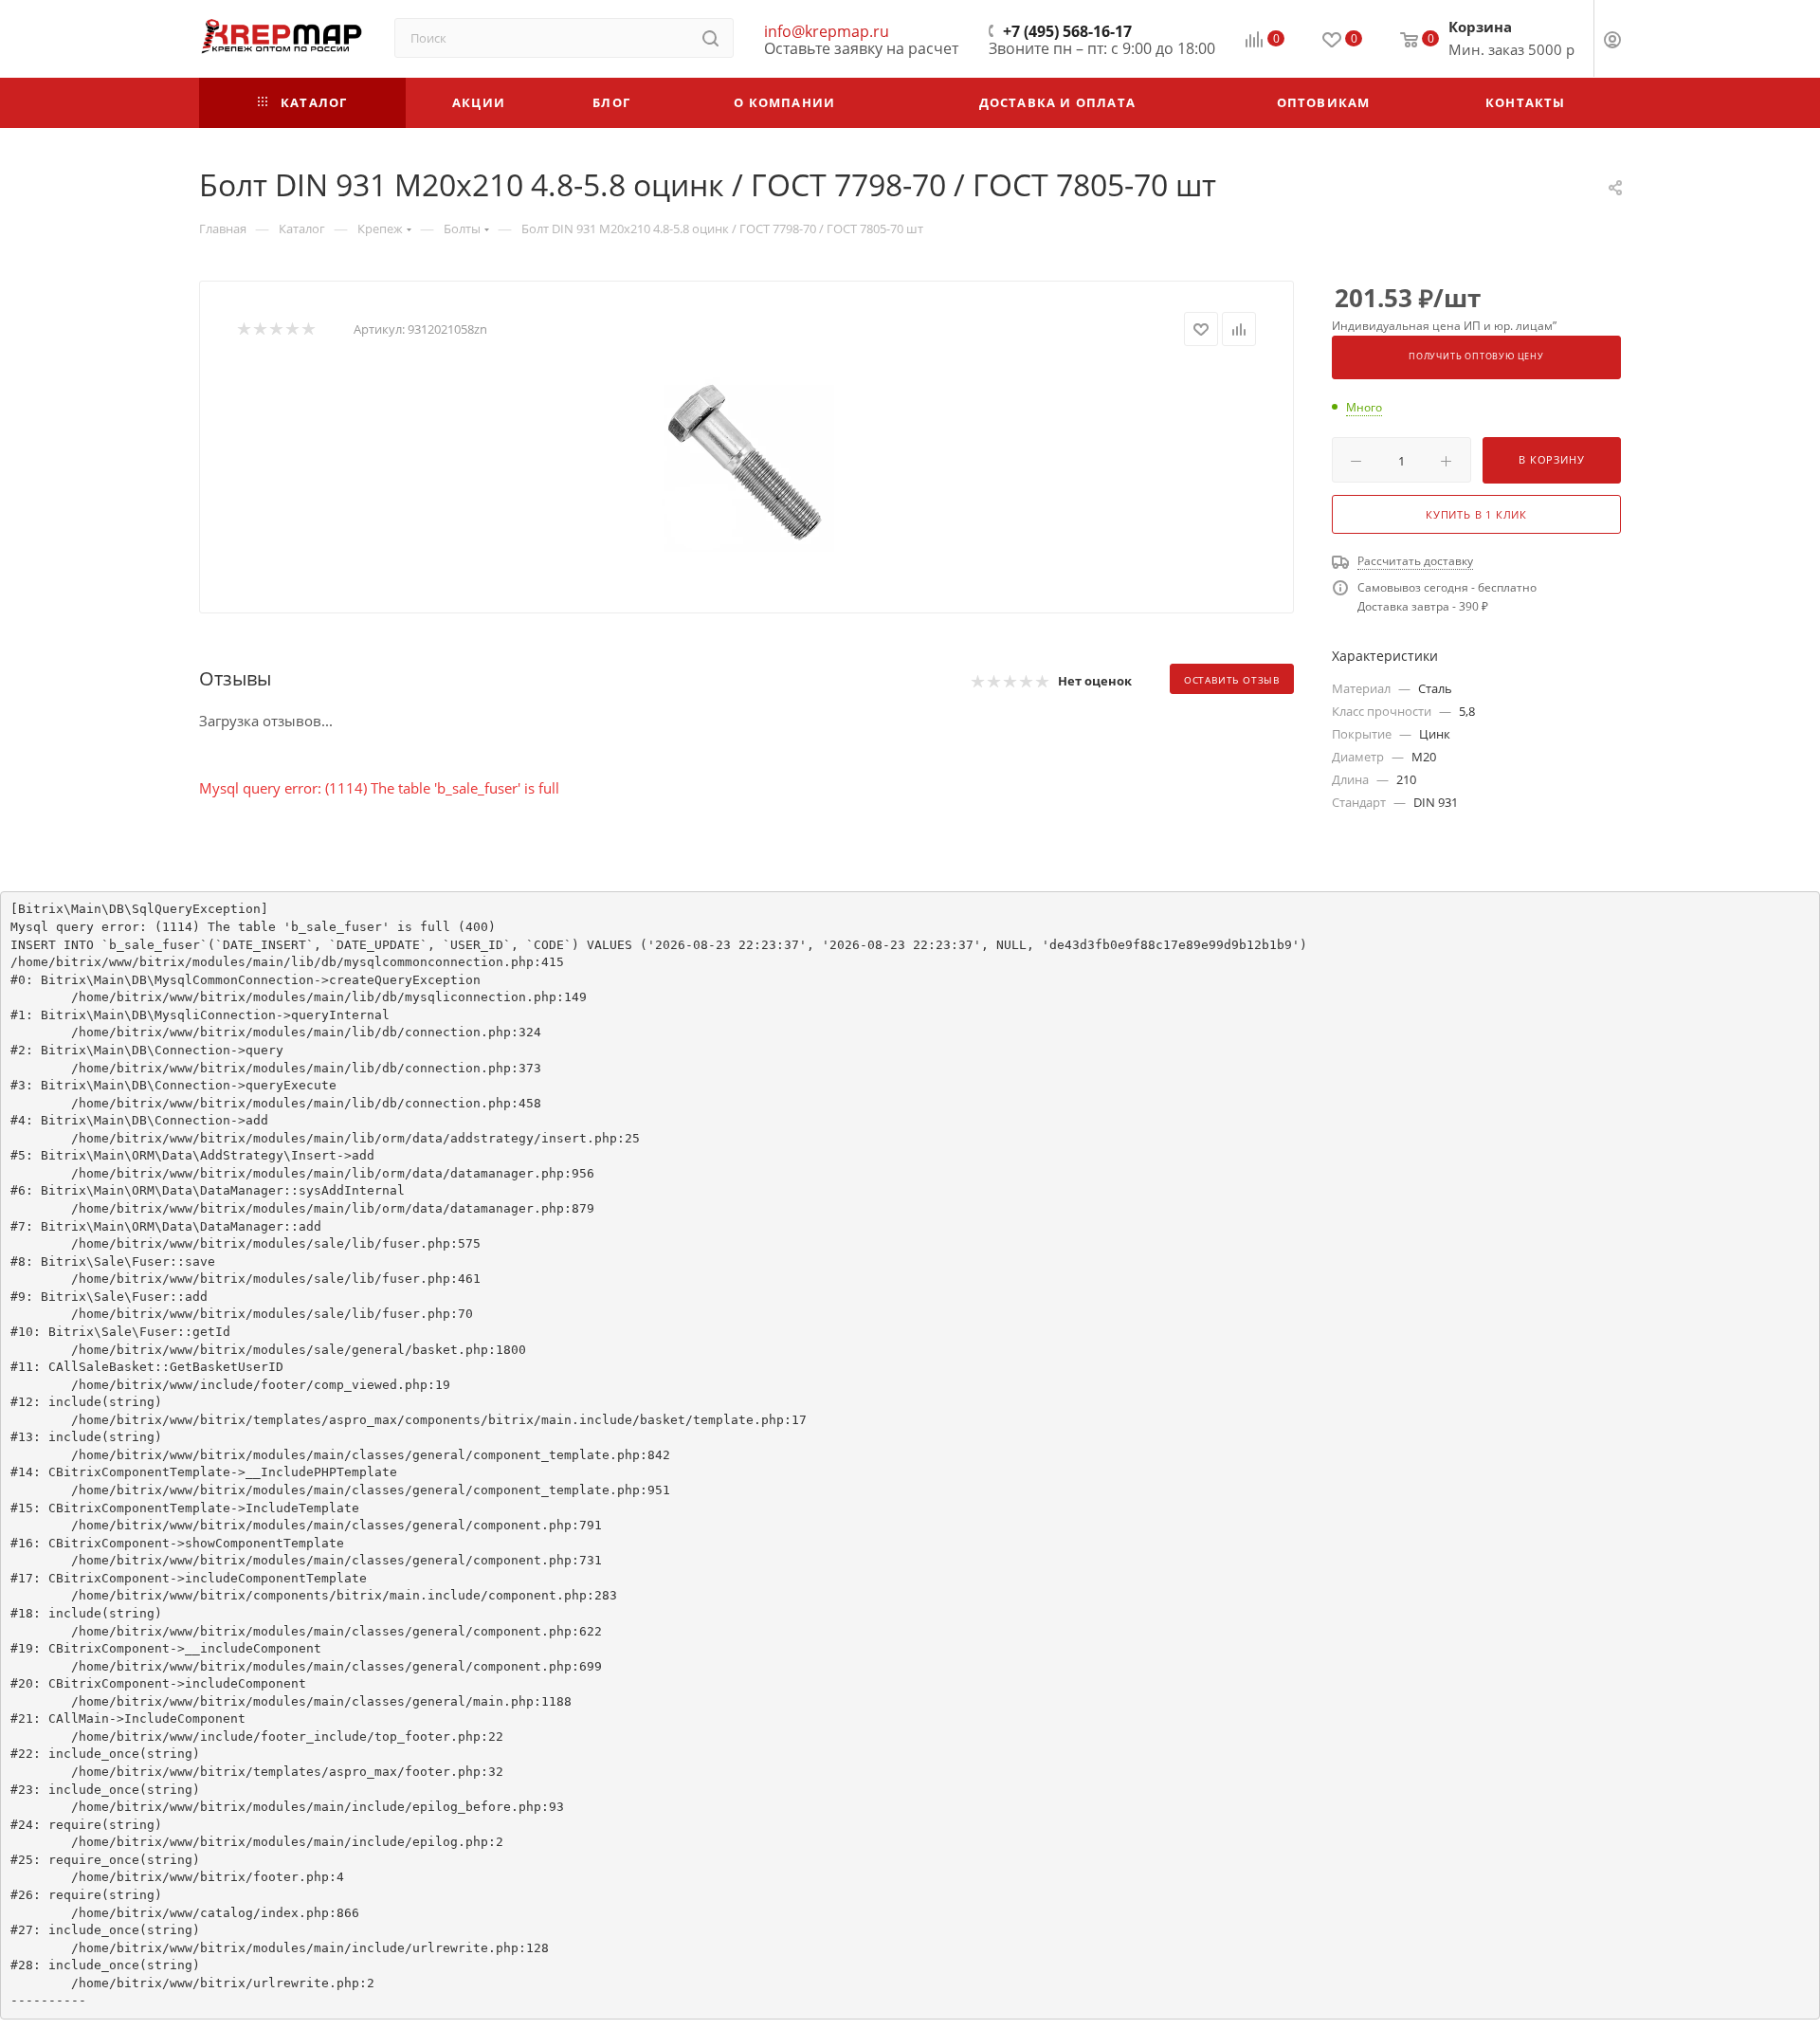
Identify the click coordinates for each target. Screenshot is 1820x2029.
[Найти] (710, 38)
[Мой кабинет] (1612, 42)
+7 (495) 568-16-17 (1067, 31)
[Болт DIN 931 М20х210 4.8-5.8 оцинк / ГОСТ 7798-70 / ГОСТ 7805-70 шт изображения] (747, 465)
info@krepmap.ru (827, 31)
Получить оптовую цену (1476, 356)
